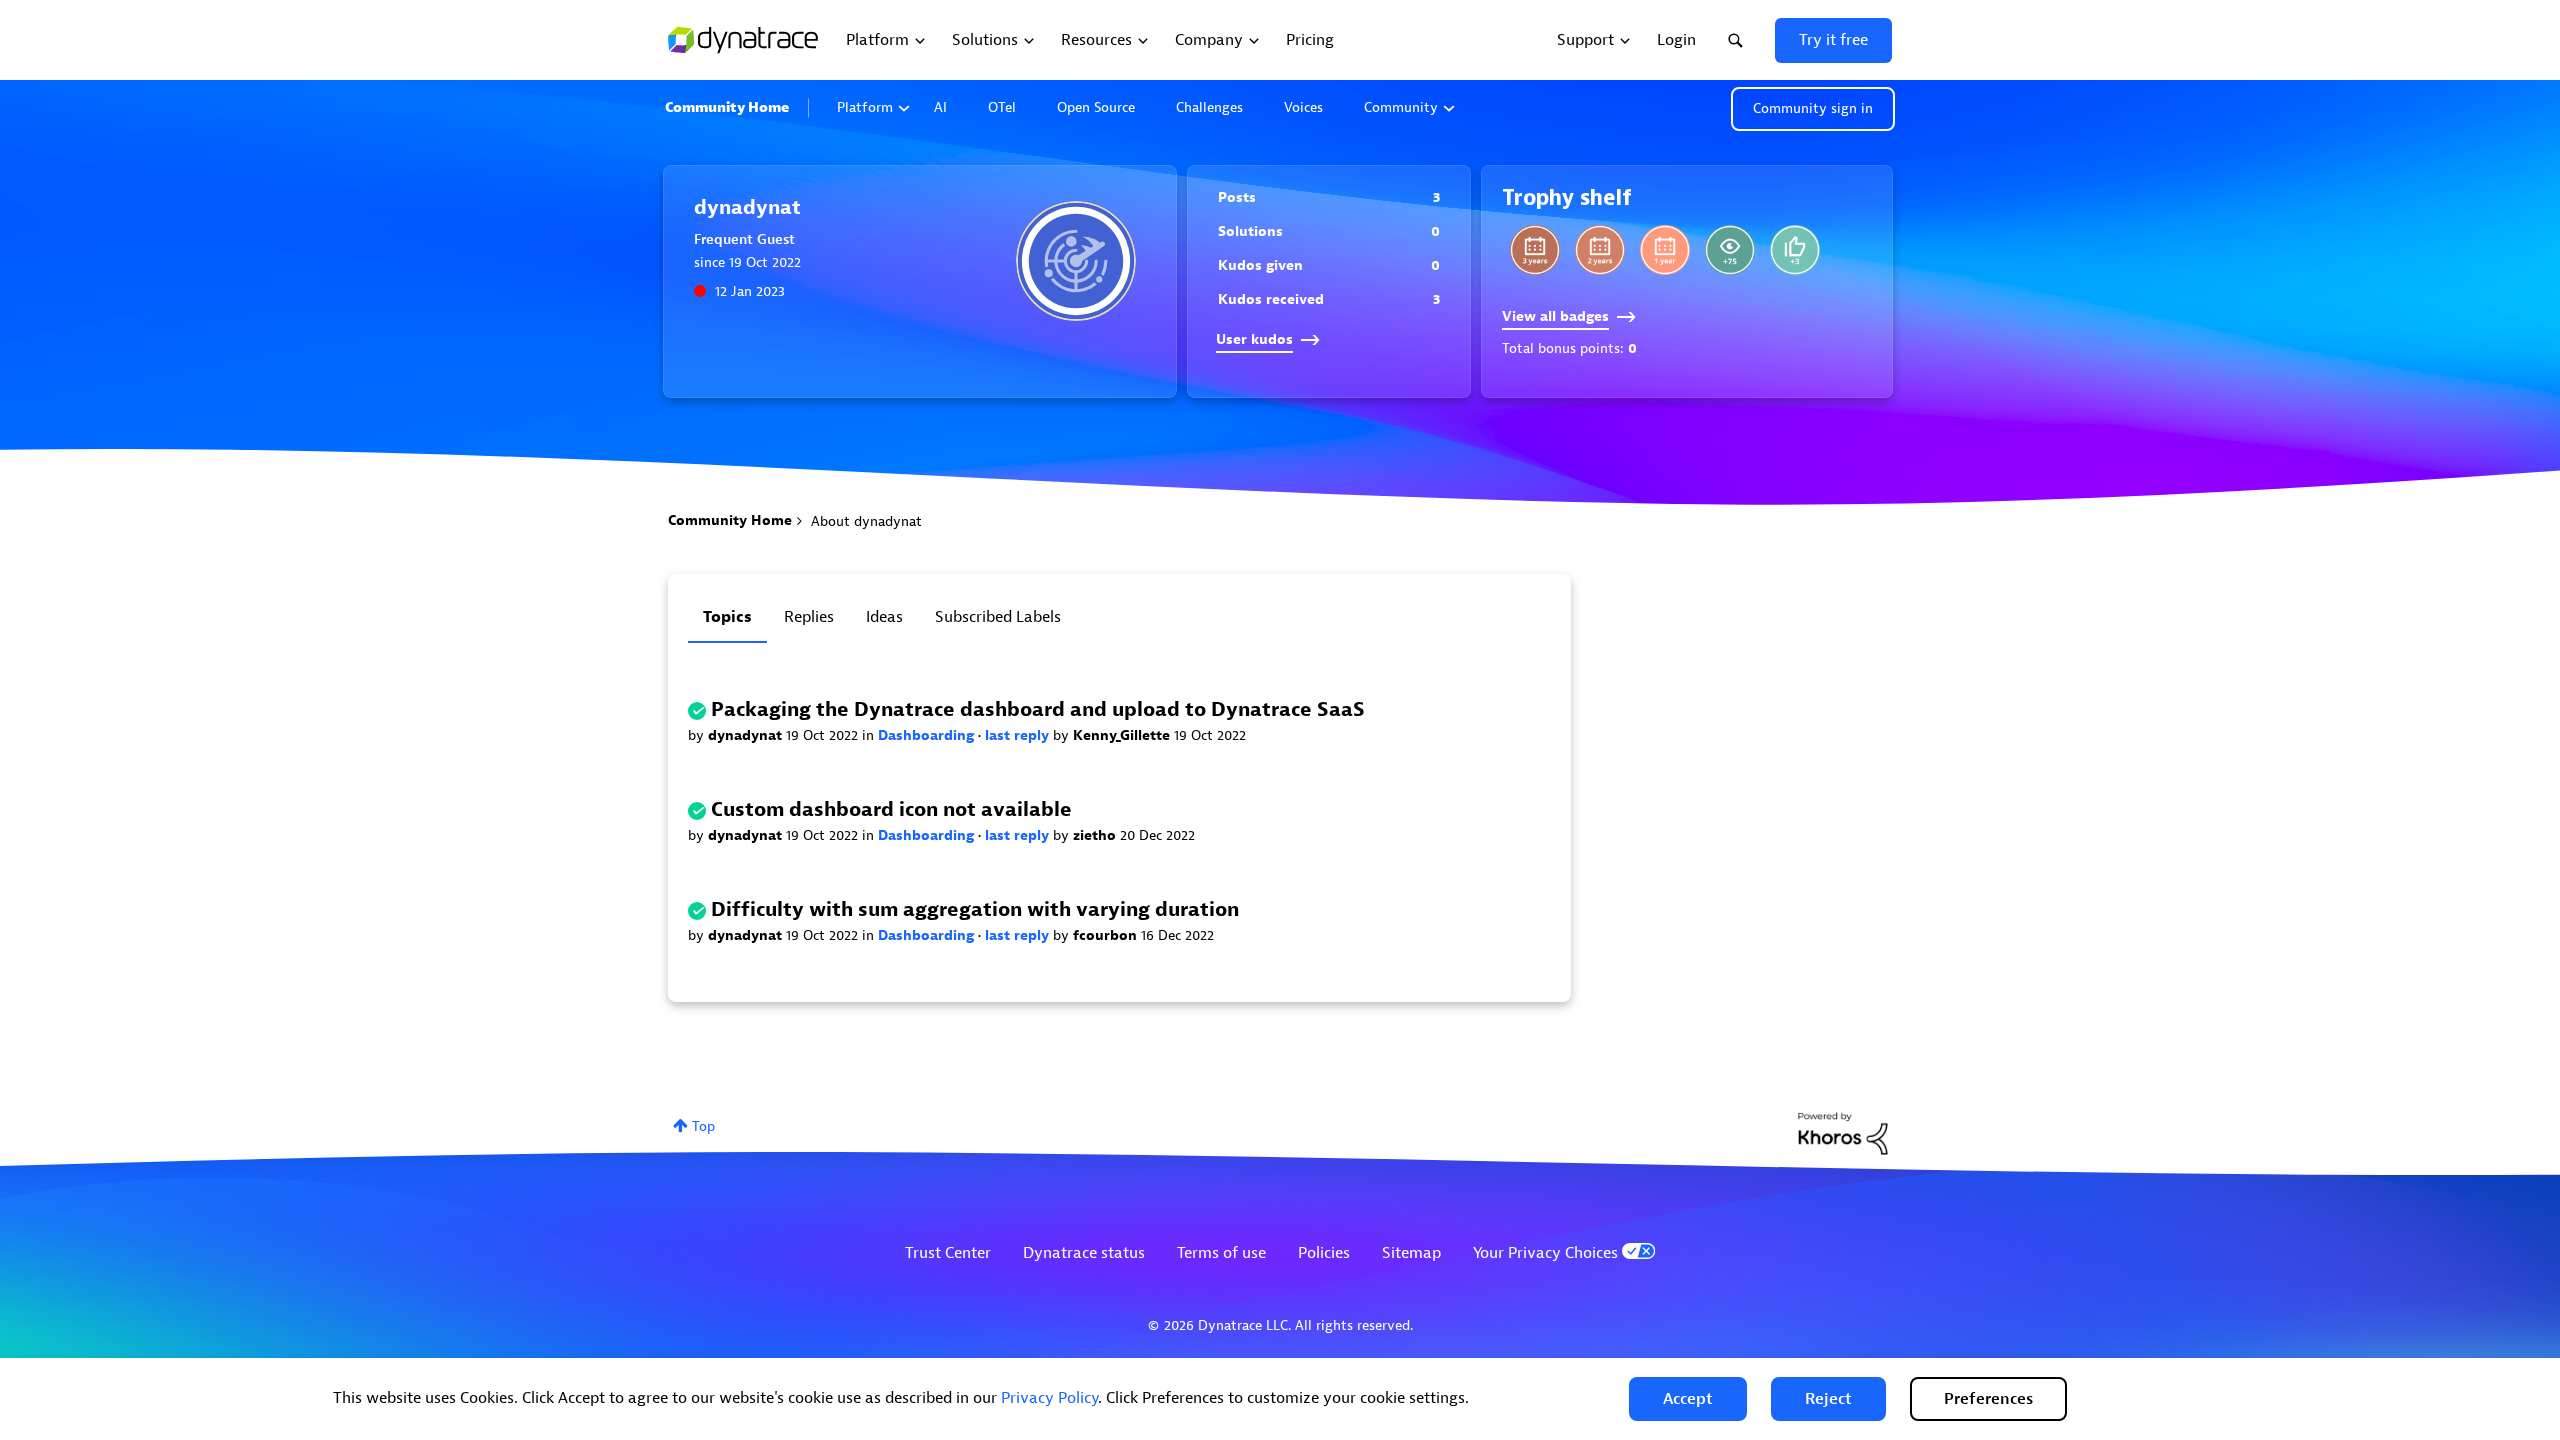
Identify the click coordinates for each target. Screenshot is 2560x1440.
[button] (1688, 1399)
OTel (1002, 107)
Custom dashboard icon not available (891, 809)
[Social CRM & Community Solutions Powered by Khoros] (1843, 1132)
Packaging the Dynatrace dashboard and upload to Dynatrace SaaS (1038, 709)
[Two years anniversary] (1600, 250)
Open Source (1096, 107)
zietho (1096, 835)
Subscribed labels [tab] (998, 617)
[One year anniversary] (1665, 250)
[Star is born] (1795, 250)
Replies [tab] (809, 617)
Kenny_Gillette (1123, 735)
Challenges (1209, 107)
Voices (1303, 107)
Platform (865, 107)
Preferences (1988, 1399)
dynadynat (747, 735)
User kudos (1254, 339)
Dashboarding (928, 735)
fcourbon (1107, 935)
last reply (1019, 735)
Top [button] (703, 1126)
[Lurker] (1730, 250)
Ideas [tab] (884, 617)
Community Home (727, 107)
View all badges (1555, 316)
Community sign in (1813, 108)
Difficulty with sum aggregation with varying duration (975, 909)
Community (1401, 107)
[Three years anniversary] (1535, 250)
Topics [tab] (727, 617)
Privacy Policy (1049, 1398)
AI (940, 107)
